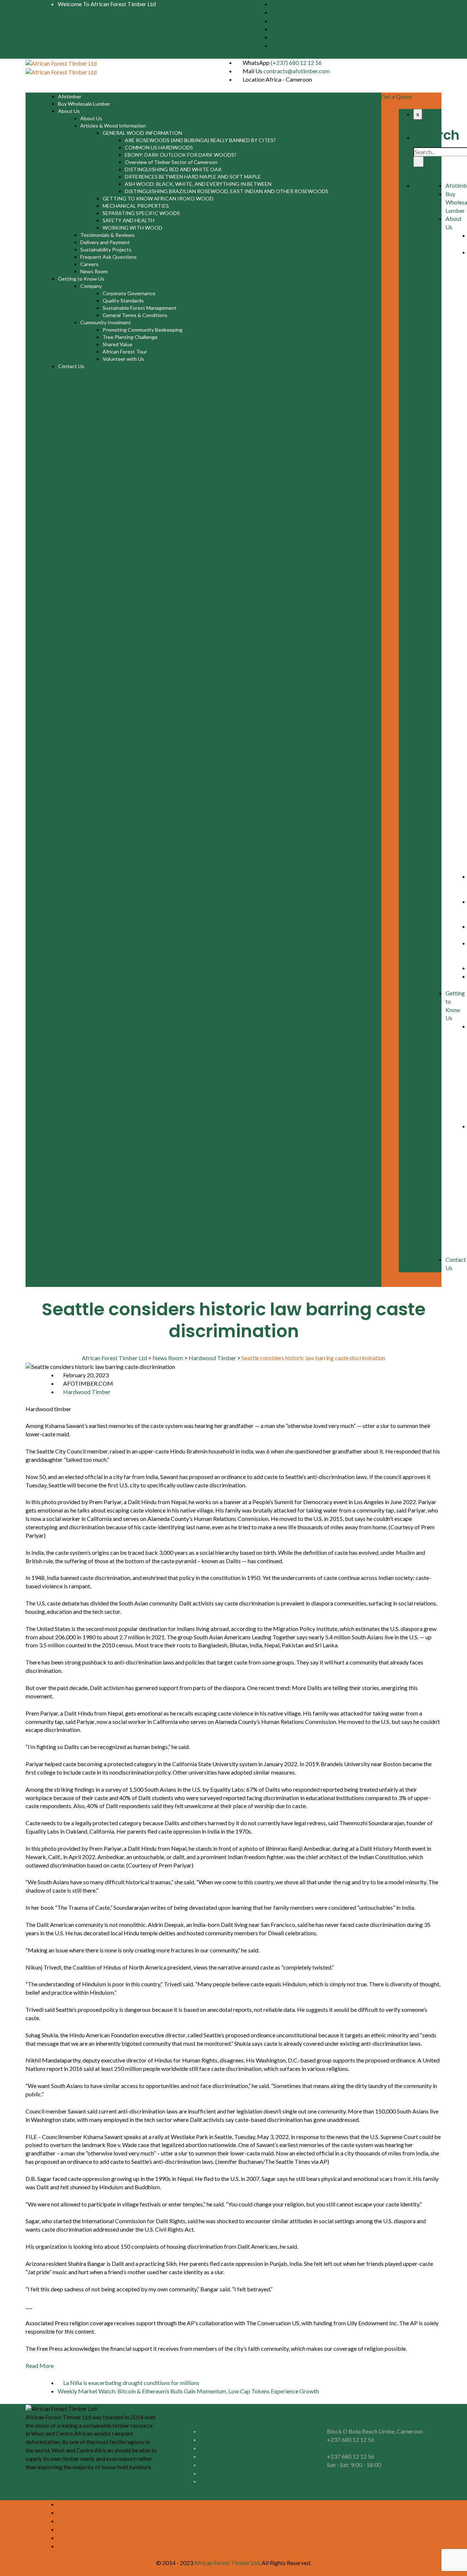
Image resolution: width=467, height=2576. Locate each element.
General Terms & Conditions (135, 315)
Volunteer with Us (123, 359)
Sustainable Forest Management (140, 308)
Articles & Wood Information (113, 126)
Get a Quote (397, 96)
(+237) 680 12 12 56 (296, 63)
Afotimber (70, 96)
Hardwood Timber (87, 1392)
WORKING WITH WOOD (132, 228)
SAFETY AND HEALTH (128, 220)
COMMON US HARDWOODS (159, 147)
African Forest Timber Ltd (227, 2563)
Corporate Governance (129, 293)
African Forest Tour (125, 352)
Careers (89, 264)
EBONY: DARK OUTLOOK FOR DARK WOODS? (181, 155)
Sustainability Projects (106, 249)
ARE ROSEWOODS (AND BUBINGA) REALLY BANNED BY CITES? (200, 140)
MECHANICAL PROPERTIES (136, 206)
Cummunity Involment (106, 322)
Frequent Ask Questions (109, 257)
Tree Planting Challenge (130, 337)
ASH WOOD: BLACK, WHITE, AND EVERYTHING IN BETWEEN (198, 184)
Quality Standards (123, 300)
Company (91, 286)
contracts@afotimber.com (297, 71)
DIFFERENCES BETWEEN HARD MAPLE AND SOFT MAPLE (193, 177)
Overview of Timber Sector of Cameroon (171, 162)
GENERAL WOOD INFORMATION (142, 133)
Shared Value (117, 344)
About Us (69, 111)
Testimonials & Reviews (107, 235)
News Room (94, 271)
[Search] (418, 162)
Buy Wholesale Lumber (84, 104)
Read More (40, 2366)
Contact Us (71, 366)
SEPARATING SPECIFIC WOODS (141, 213)
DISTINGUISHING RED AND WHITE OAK (173, 169)
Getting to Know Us (81, 279)
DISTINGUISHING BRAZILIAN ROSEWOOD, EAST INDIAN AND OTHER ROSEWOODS (227, 191)
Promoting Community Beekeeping (142, 330)
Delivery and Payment (105, 242)
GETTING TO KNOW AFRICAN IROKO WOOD (158, 198)
